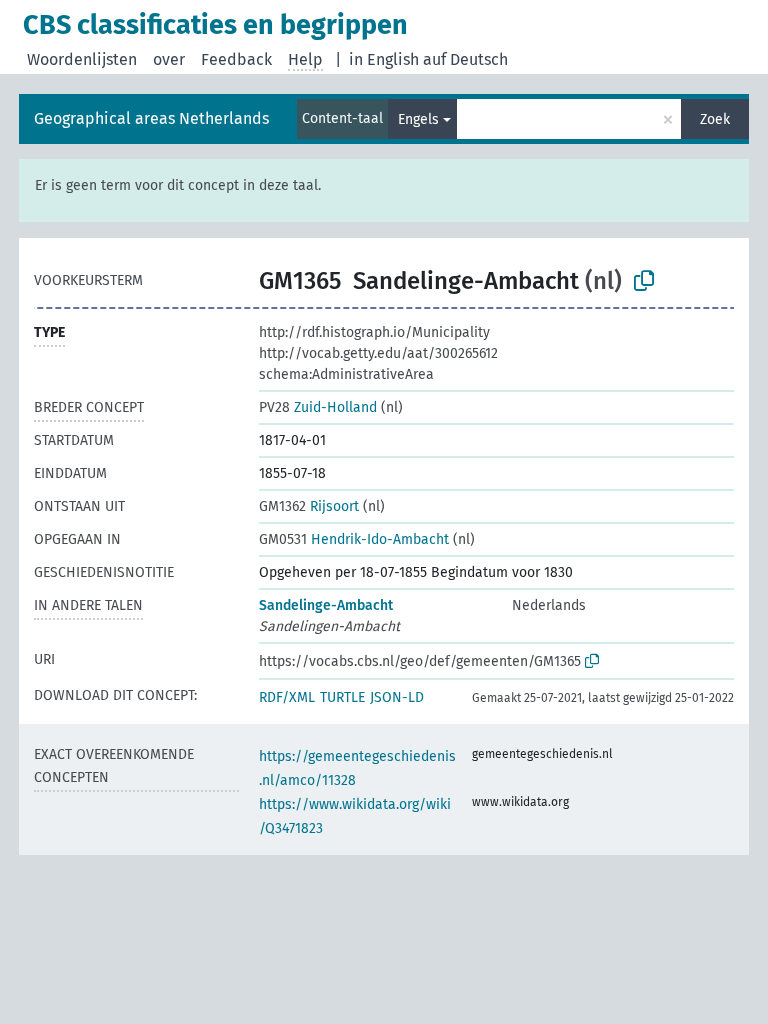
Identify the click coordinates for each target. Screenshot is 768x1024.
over (169, 59)
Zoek (715, 119)
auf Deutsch (465, 59)
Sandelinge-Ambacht (326, 605)
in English (384, 59)
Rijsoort (309, 506)
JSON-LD (397, 697)
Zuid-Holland (318, 407)
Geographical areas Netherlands (151, 118)
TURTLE (342, 697)
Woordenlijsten (82, 59)
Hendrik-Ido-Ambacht (354, 539)
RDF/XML (287, 697)
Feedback (236, 59)
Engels (418, 119)
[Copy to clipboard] (644, 281)
